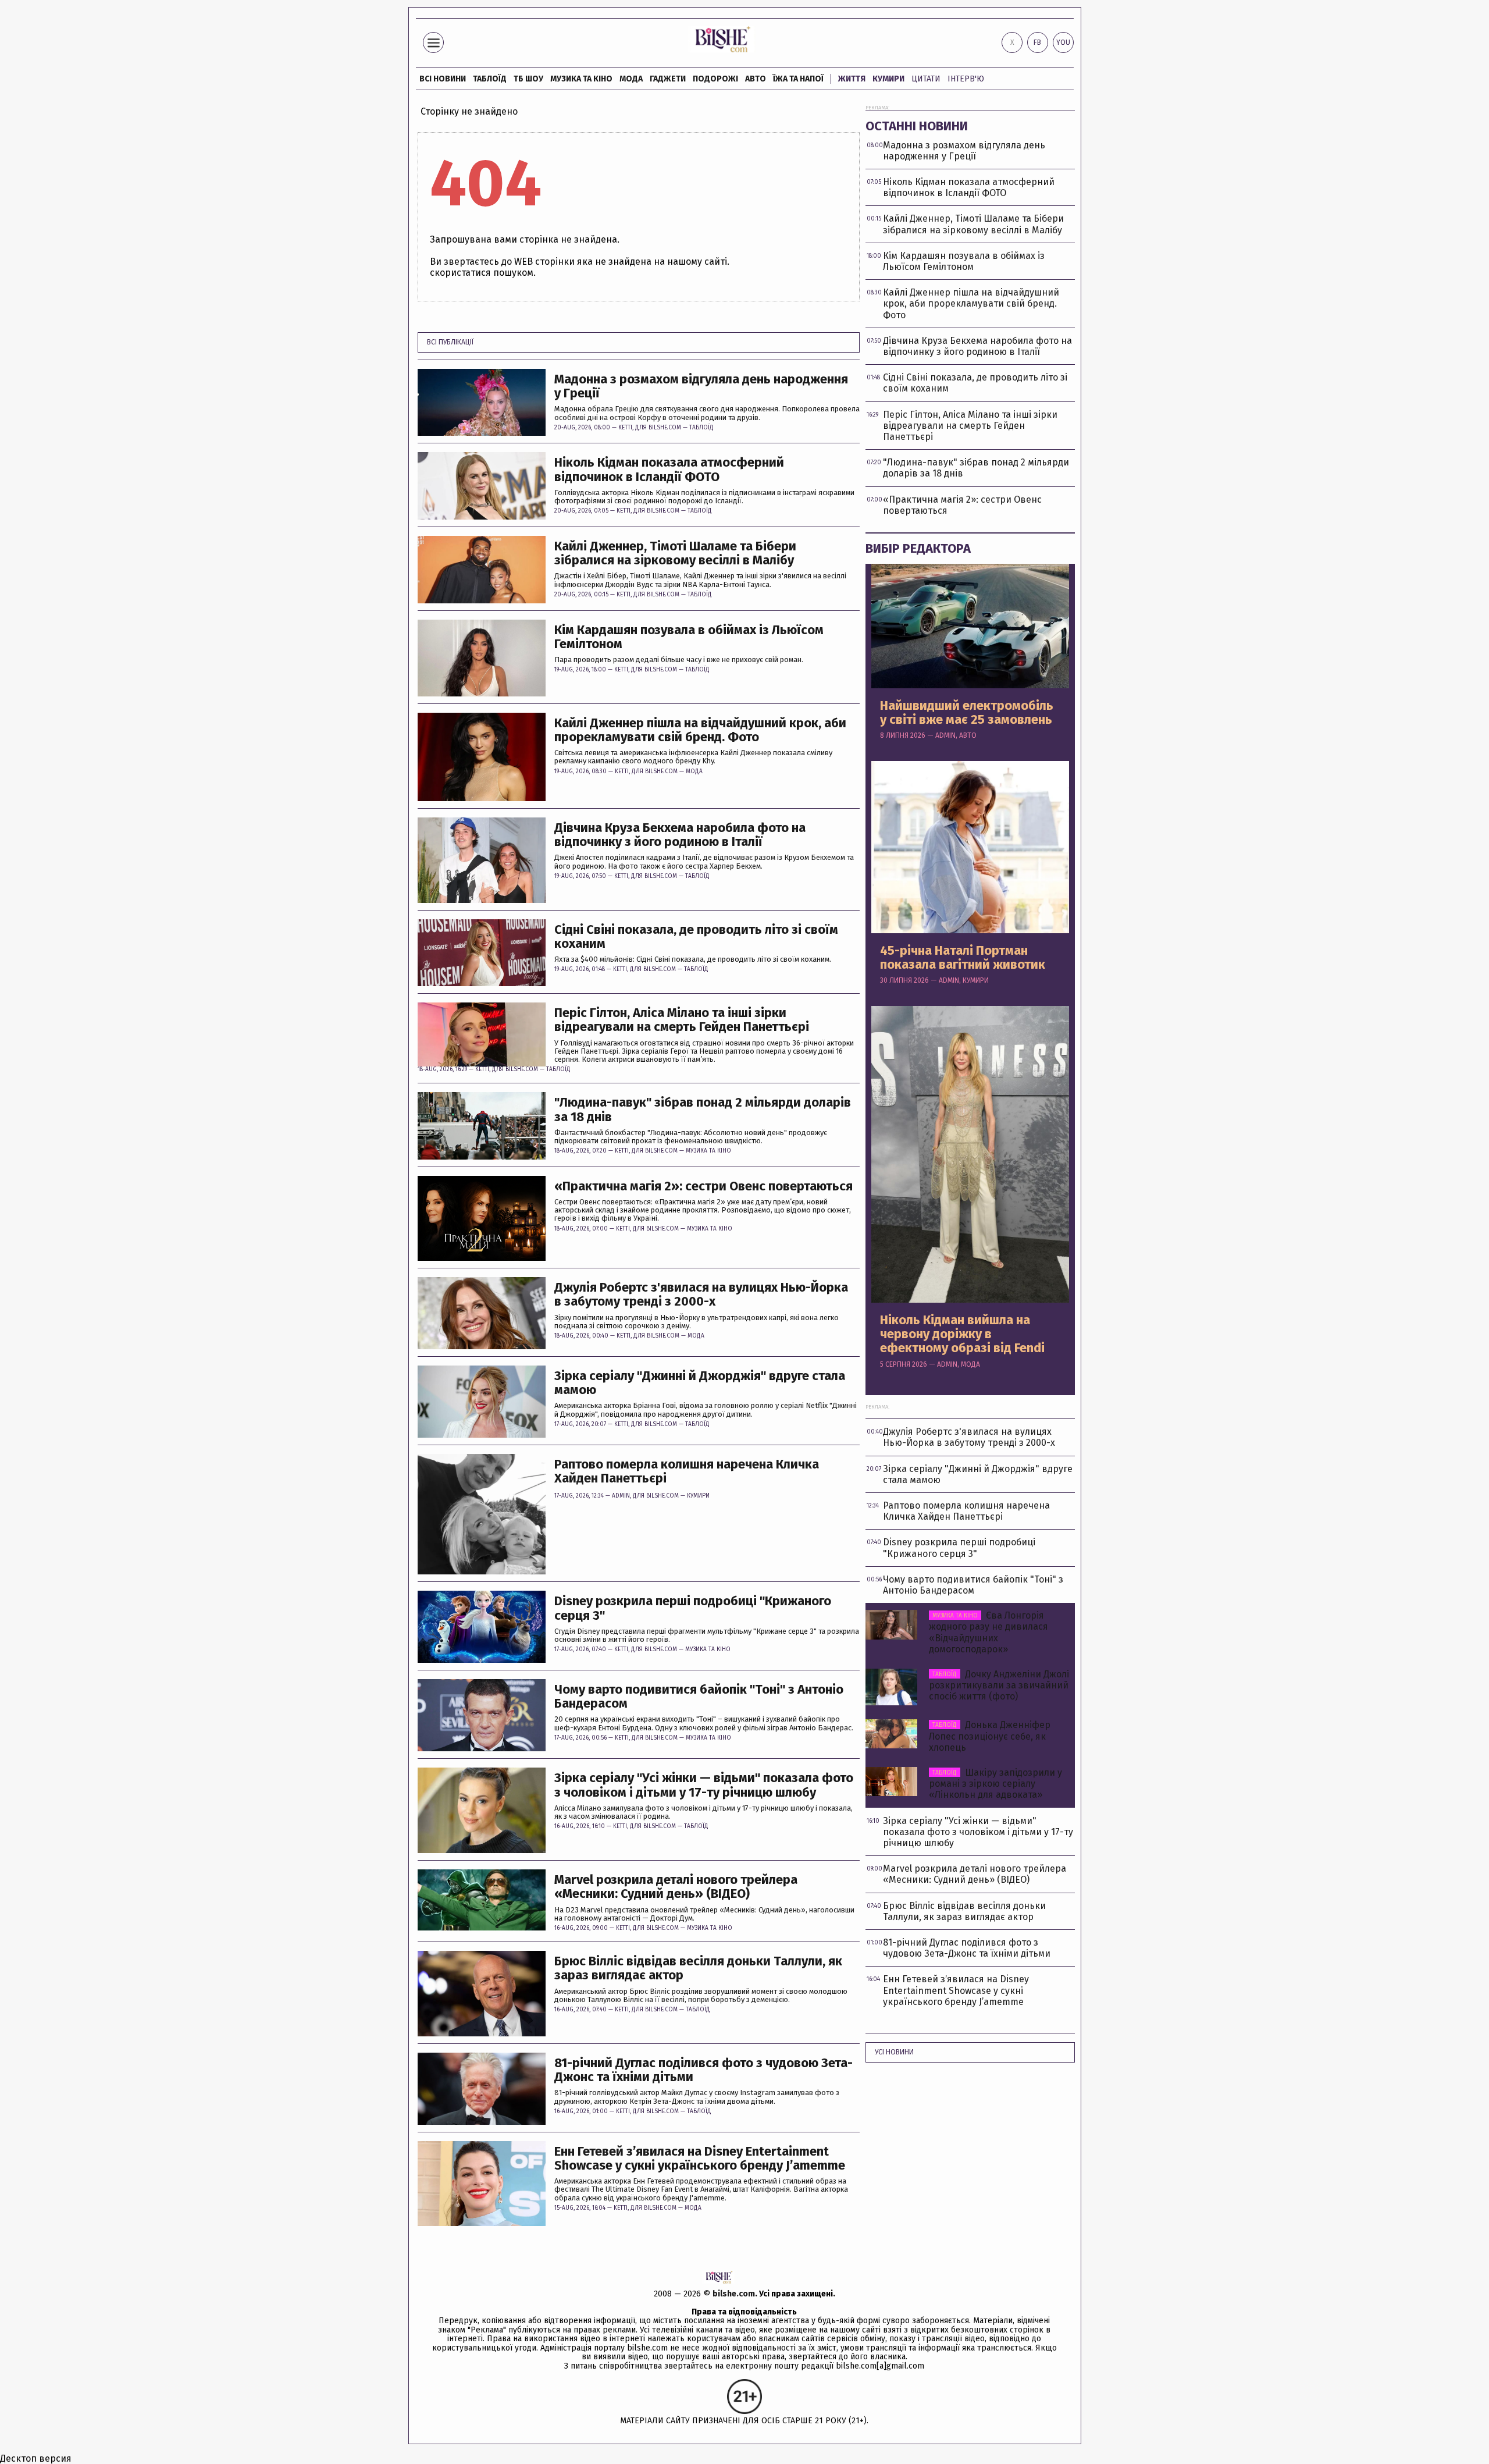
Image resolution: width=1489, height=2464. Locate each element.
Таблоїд (701, 428)
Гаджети (668, 79)
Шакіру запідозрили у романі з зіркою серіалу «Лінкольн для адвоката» (995, 1784)
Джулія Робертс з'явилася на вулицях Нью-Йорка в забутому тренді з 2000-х (701, 1295)
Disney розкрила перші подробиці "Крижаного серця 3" (693, 1608)
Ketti (625, 428)
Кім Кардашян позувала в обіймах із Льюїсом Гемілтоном (689, 637)
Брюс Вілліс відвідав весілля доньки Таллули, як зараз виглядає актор (698, 1968)
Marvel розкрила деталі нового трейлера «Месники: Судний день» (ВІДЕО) (676, 1887)
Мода (631, 79)
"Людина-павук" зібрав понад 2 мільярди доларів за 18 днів (703, 1110)
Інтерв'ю (966, 79)
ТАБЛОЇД (490, 79)
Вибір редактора (918, 548)
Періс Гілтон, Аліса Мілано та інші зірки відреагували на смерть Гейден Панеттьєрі (682, 1020)
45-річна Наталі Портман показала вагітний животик (963, 958)
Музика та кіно (581, 79)
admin (621, 1496)
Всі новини (443, 79)
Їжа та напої (798, 79)
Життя (852, 79)
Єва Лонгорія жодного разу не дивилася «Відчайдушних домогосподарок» (988, 1632)
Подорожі (715, 79)
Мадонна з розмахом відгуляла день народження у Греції (701, 386)
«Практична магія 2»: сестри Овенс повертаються (703, 1186)
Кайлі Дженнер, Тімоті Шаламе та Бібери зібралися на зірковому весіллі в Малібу (675, 553)
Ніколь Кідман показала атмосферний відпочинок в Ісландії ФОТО (669, 470)
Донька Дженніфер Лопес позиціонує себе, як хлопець (990, 1736)
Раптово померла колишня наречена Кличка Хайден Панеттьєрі (687, 1471)
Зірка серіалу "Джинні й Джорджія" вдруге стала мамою (700, 1383)
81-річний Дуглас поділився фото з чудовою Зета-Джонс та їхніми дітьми (703, 2070)
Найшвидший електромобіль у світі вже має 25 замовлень (967, 713)
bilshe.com (734, 2294)
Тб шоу (528, 79)
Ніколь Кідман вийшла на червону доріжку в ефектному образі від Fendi (962, 1334)
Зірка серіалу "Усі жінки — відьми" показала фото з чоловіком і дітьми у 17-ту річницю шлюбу (704, 1785)
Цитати (926, 79)
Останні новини (917, 126)
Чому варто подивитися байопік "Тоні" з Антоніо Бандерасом (699, 1697)
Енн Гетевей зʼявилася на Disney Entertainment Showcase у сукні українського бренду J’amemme (700, 2159)
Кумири (888, 79)
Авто (756, 79)
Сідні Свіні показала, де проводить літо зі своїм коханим (696, 937)
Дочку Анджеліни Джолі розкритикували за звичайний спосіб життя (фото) (999, 1685)
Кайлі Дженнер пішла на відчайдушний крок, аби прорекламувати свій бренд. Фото (700, 730)
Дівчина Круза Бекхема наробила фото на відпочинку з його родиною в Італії (680, 835)
